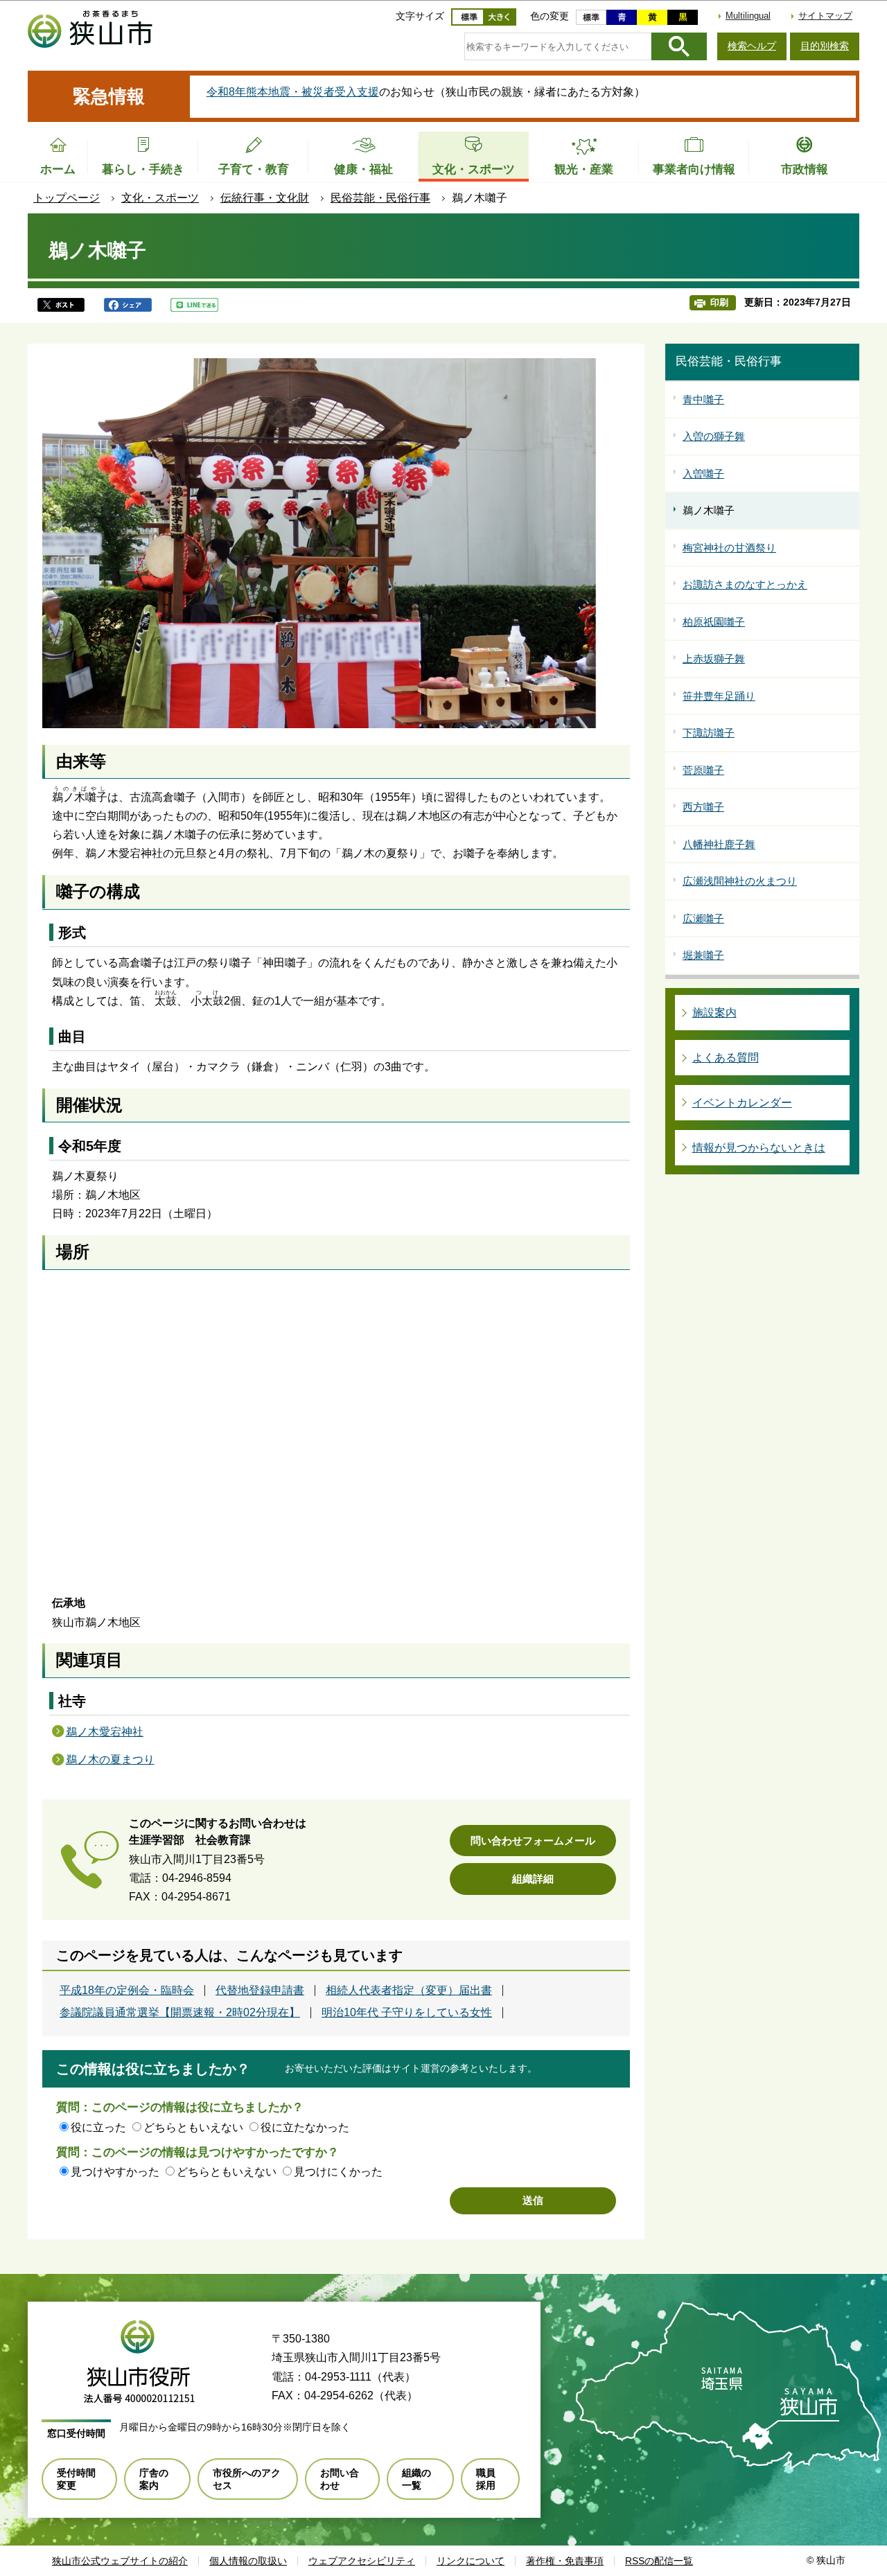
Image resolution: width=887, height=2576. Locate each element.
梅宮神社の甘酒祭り (729, 548)
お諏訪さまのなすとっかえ (745, 584)
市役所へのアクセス (247, 2479)
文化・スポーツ (160, 198)
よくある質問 (726, 1058)
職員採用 (486, 2479)
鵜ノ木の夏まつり (110, 1759)
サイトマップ (825, 16)
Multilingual (748, 16)
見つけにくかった (338, 2172)
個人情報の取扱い (248, 2561)
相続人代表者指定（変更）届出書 (409, 1991)
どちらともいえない (193, 2127)
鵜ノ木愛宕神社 (105, 1732)
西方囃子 (703, 807)
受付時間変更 (76, 2479)
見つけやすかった (115, 2172)
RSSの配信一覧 (659, 2561)
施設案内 (714, 1013)
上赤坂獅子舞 (714, 659)
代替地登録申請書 (260, 1991)
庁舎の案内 (154, 2479)
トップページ (67, 198)
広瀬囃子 (703, 918)
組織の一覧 (416, 2479)
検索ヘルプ (752, 46)
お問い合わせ (340, 2479)
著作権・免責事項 (565, 2561)
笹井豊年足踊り (719, 696)
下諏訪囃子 (709, 733)
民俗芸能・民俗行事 (380, 198)
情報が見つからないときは (759, 1148)
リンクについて (471, 2561)
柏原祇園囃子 (714, 622)
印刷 (719, 302)
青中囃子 (703, 399)
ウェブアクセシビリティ (362, 2561)
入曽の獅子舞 (714, 436)
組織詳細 (533, 1879)
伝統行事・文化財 (265, 198)
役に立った (98, 2127)
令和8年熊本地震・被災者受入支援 (293, 92)
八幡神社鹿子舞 (719, 844)
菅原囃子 (703, 770)
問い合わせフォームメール (533, 1841)
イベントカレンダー (742, 1103)
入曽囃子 (703, 474)
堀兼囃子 (703, 955)
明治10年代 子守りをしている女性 (407, 2013)
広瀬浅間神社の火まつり (740, 881)
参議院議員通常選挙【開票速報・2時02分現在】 (180, 2013)
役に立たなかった (305, 2127)
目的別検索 (825, 46)
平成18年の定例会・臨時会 (127, 1991)
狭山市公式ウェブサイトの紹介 (120, 2561)
